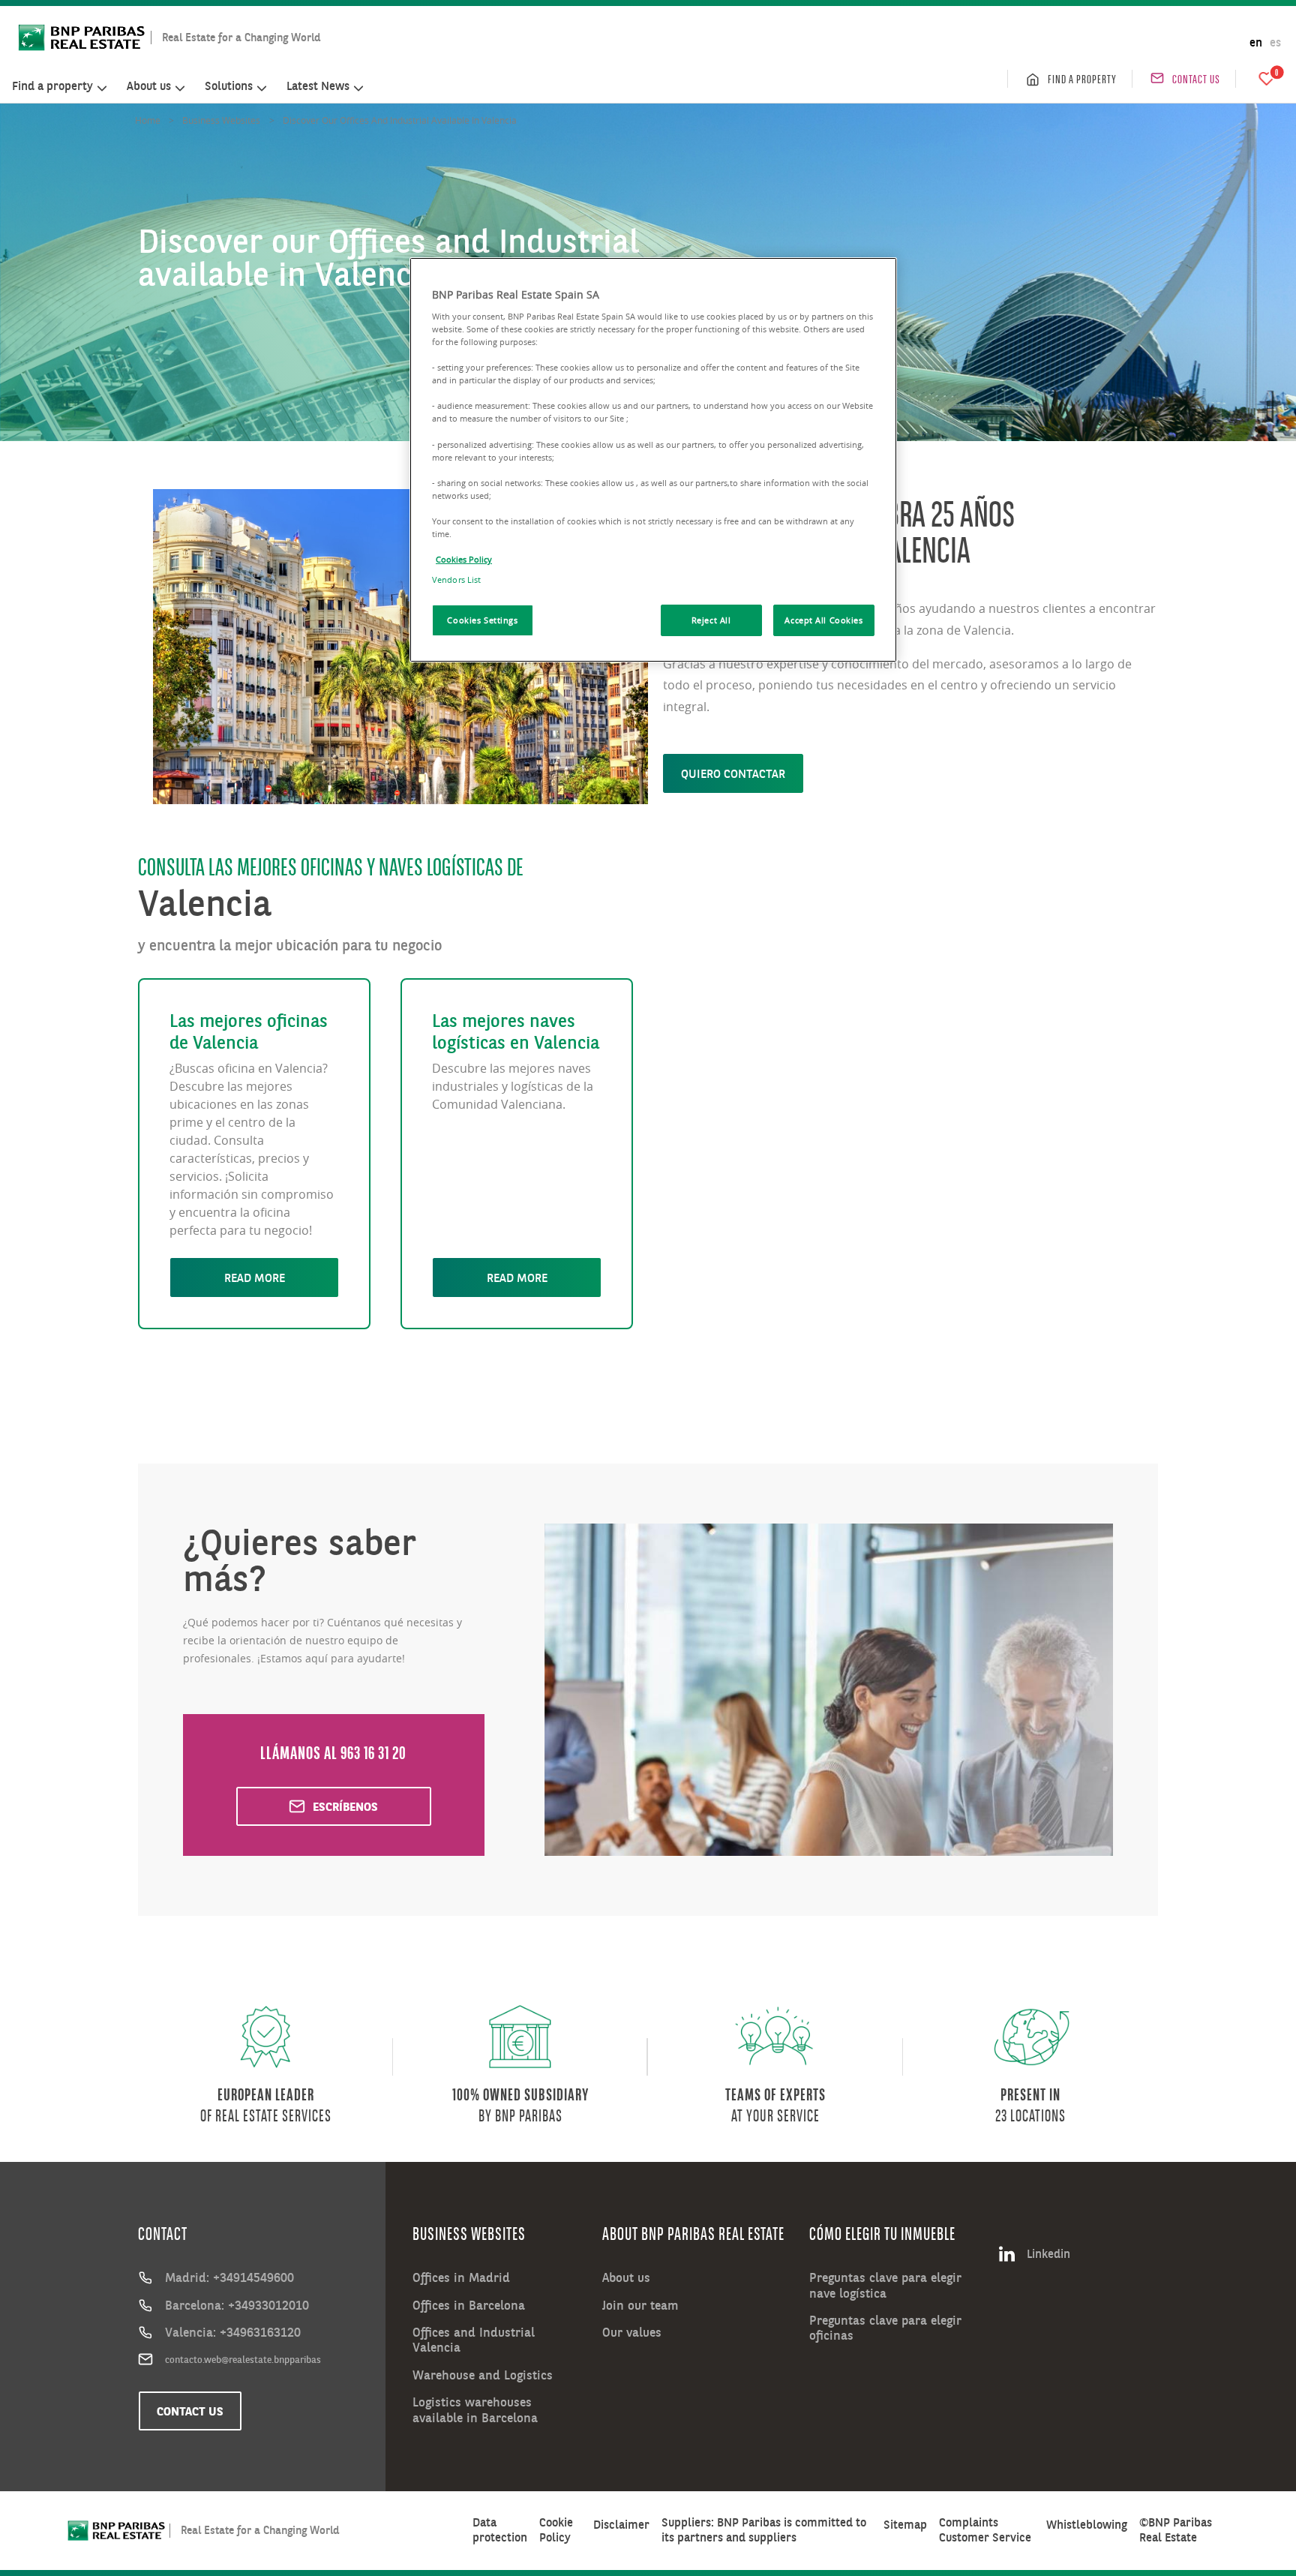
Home (148, 120)
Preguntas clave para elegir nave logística (885, 2285)
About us (626, 2277)
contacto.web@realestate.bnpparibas (243, 2359)
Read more (255, 1277)
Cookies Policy (464, 559)
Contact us (1196, 79)
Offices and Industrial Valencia (474, 2340)
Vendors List (456, 579)
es (1275, 42)
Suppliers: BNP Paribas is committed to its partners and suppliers (764, 2529)
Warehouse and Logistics (483, 2375)
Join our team (640, 2305)
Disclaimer (621, 2525)
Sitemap (905, 2525)
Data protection (500, 2529)
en (1256, 42)
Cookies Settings (482, 620)
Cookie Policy (556, 2529)
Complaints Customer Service (985, 2529)
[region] (653, 460)
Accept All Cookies (823, 620)
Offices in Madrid (461, 2277)
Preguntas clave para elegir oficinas (885, 2328)
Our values (632, 2332)
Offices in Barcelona (469, 2305)
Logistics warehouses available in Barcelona (475, 2410)
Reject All (711, 620)
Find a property (1082, 79)
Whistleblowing (1087, 2525)
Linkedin (1048, 2253)
